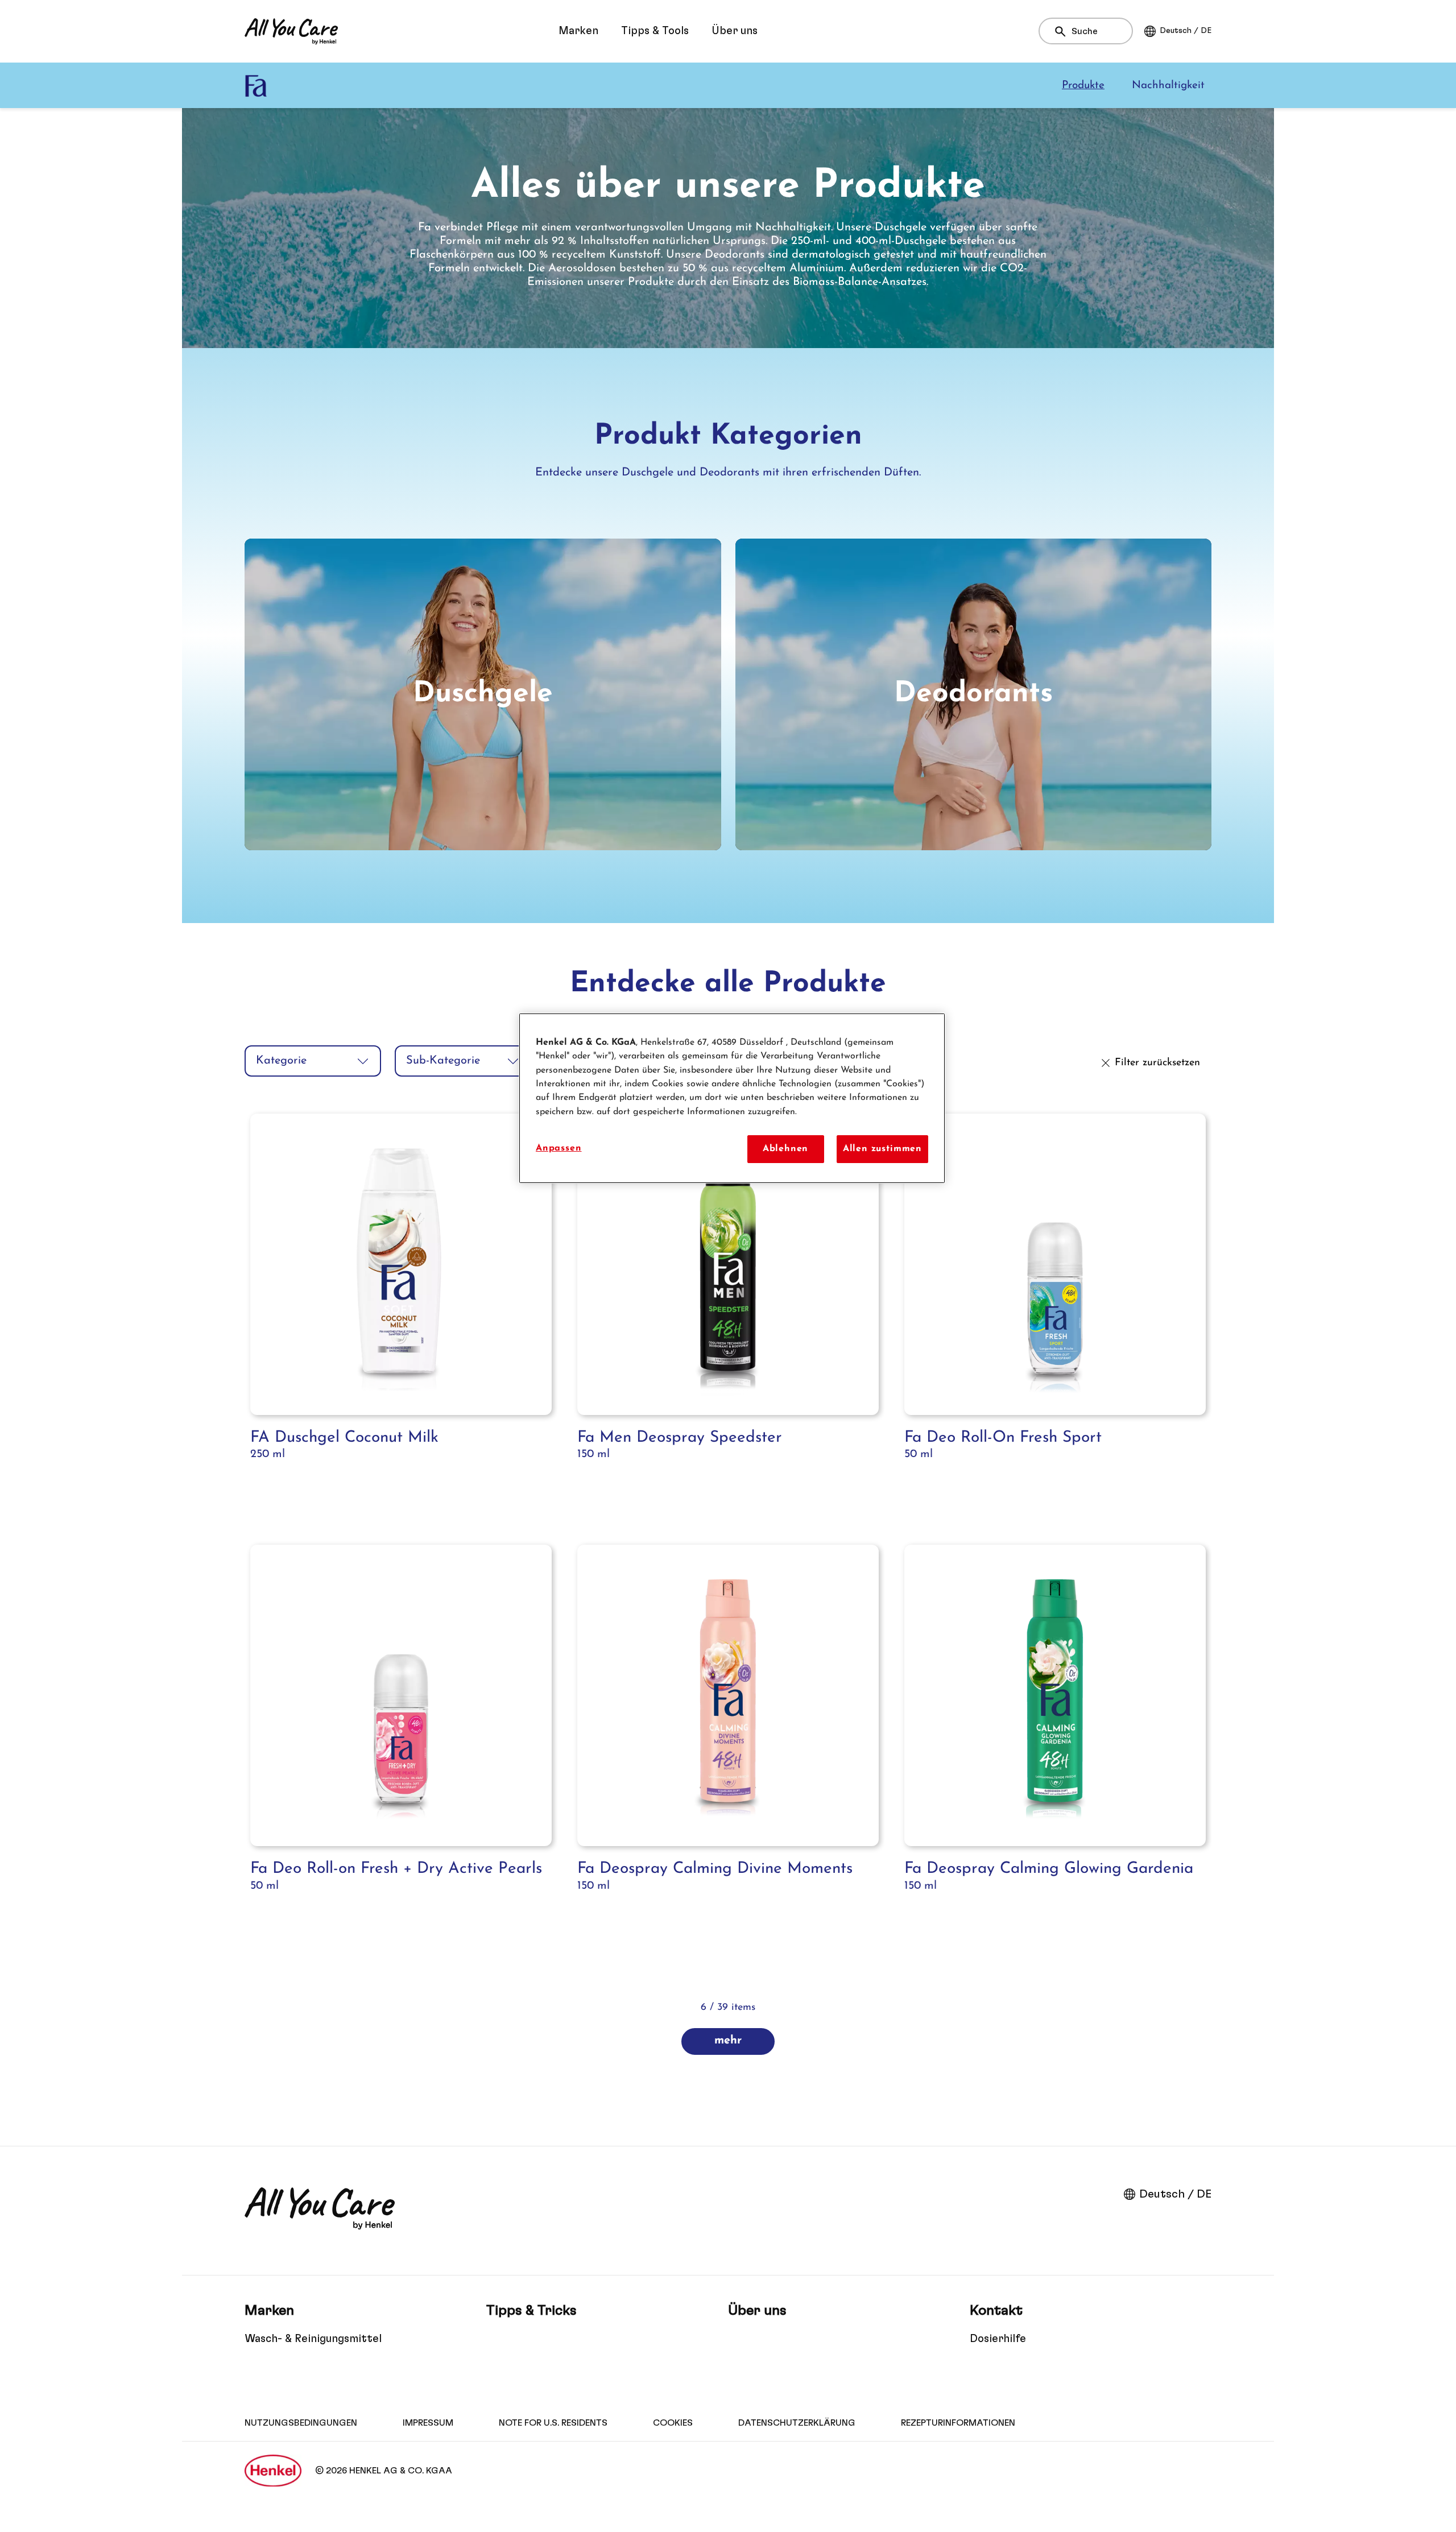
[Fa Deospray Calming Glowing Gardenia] (1055, 1748)
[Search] (1063, 32)
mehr (728, 2041)
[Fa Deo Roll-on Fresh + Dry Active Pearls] (401, 1748)
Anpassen (559, 1148)
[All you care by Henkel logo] (291, 31)
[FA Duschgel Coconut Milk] (401, 1317)
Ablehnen (786, 1149)
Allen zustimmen (882, 1149)
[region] (732, 1098)
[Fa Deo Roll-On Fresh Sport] (1055, 1317)
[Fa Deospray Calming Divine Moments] (728, 1748)
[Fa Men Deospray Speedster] (728, 1317)
